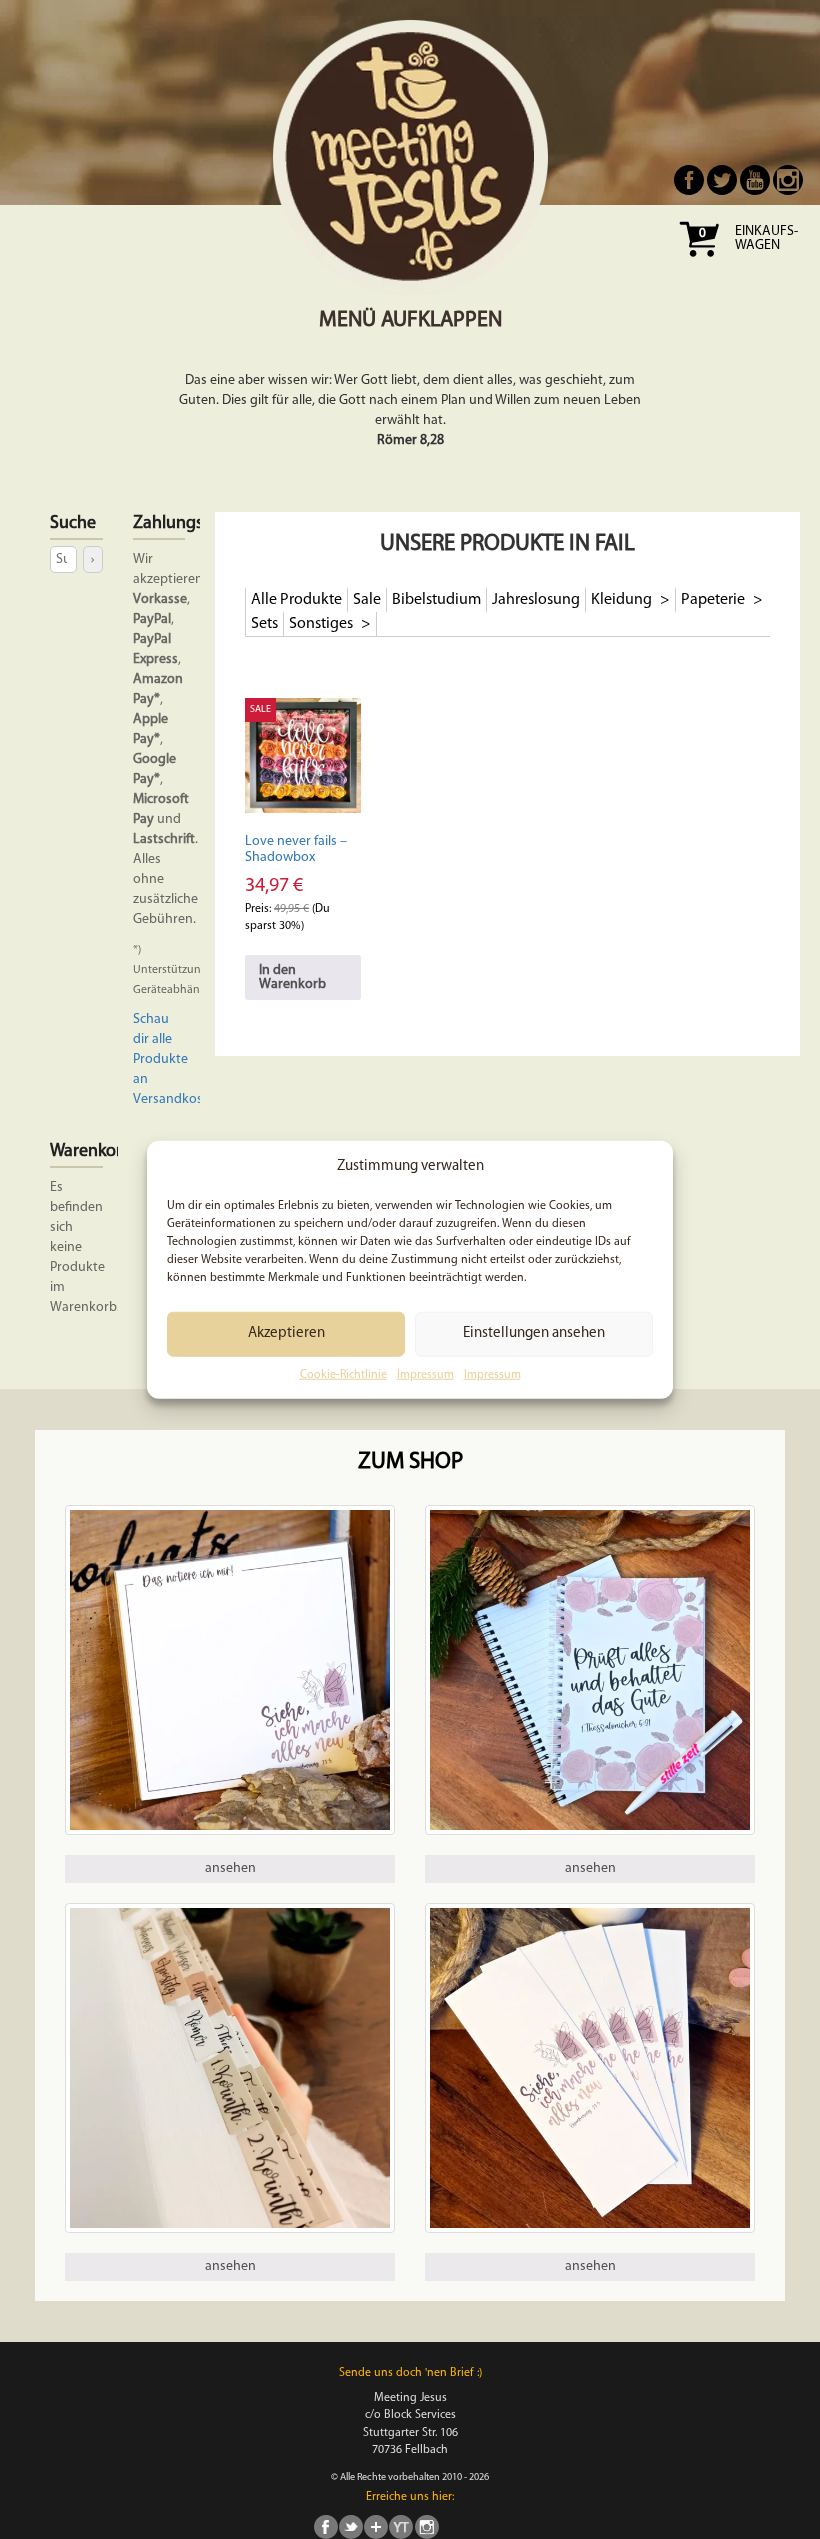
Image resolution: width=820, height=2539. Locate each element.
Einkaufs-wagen (766, 239)
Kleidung (623, 600)
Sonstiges (322, 624)
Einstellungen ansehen (534, 1333)
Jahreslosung (536, 600)
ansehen (230, 1868)
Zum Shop (410, 1462)
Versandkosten (178, 1099)
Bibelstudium (436, 600)
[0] (699, 263)
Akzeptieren (286, 1333)
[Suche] (92, 559)
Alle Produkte (296, 600)
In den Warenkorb (292, 977)
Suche (73, 524)
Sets (264, 624)
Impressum (425, 1375)
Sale (367, 600)
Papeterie (714, 600)
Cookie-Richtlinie (343, 1375)
